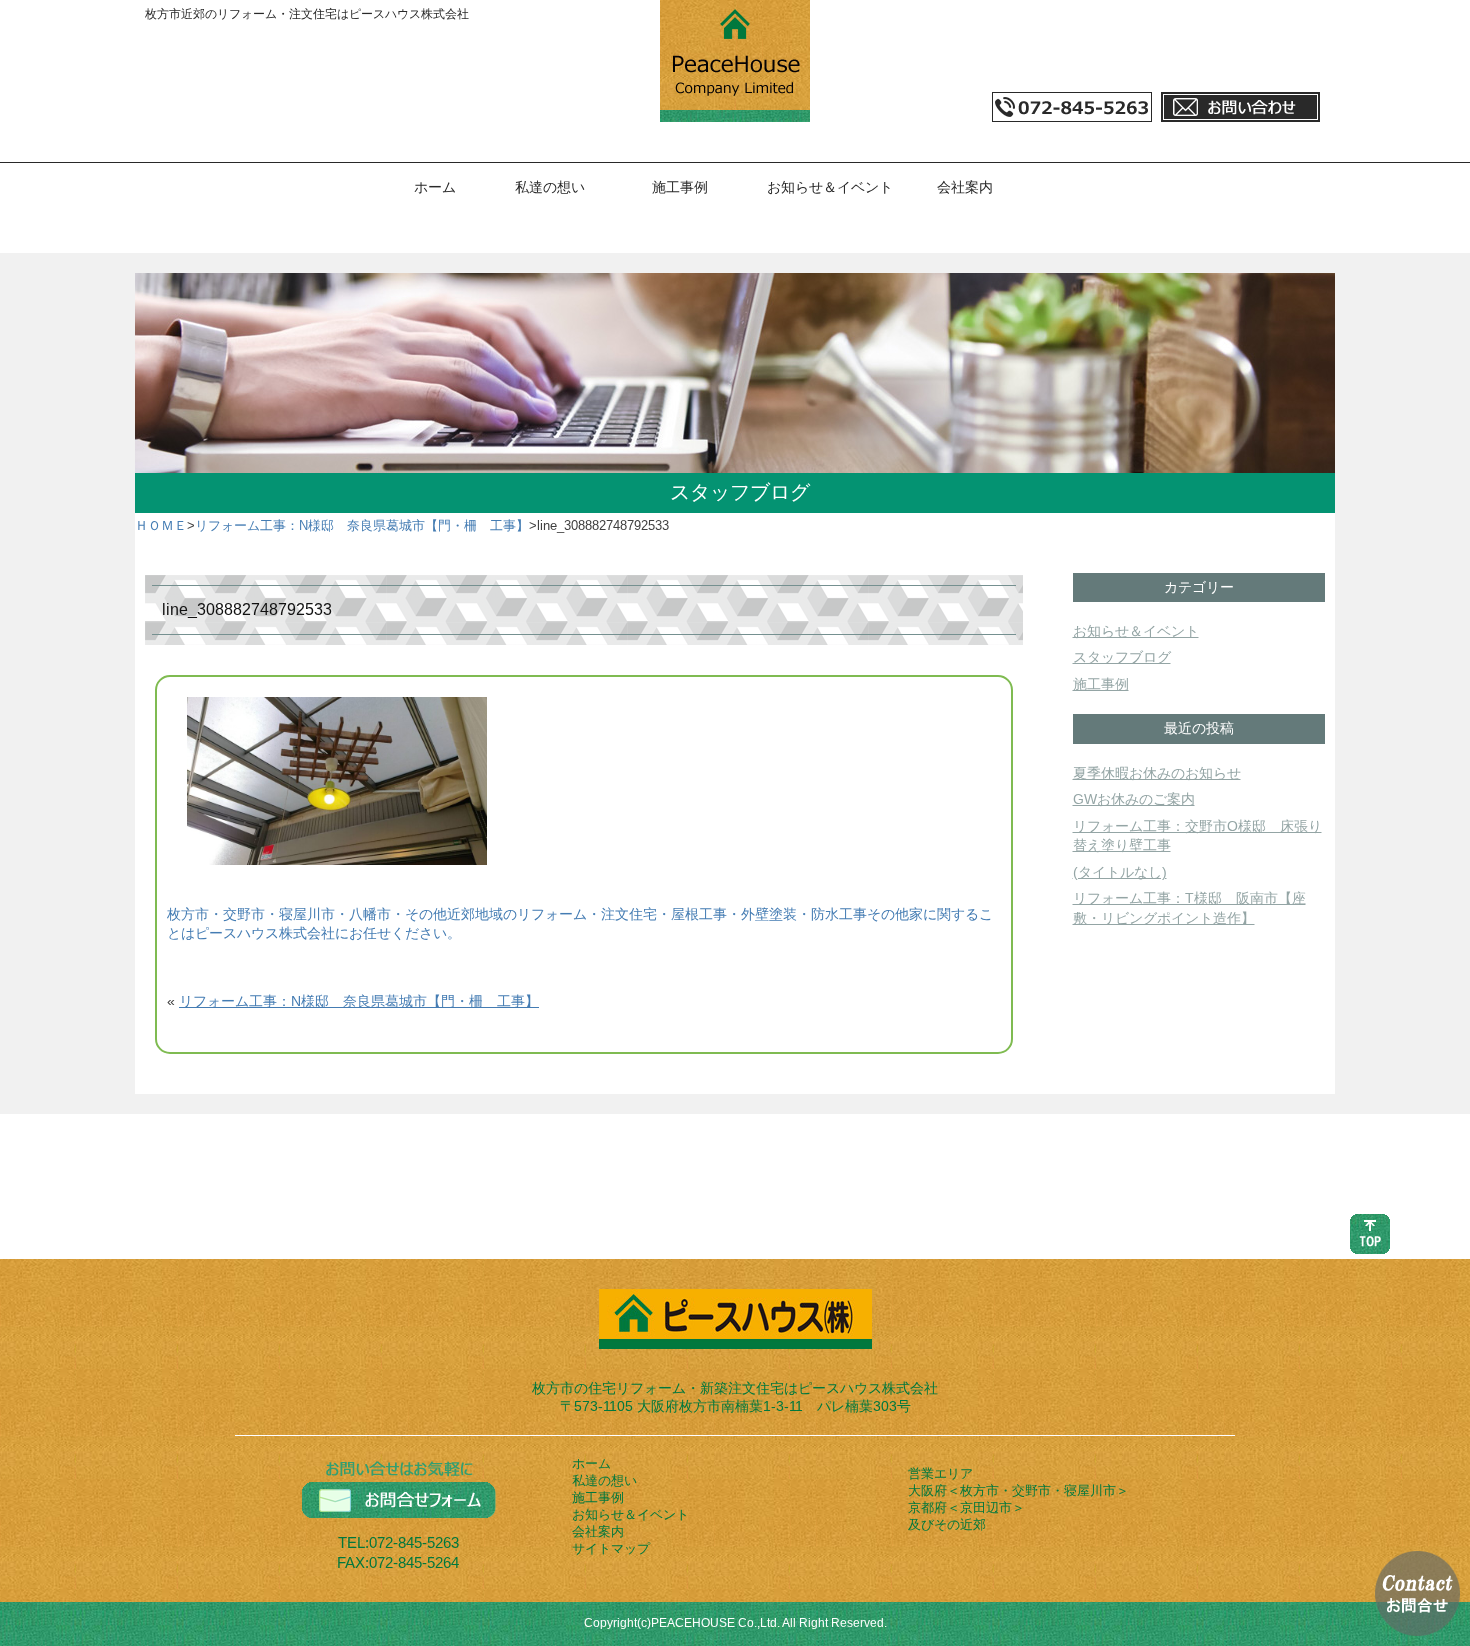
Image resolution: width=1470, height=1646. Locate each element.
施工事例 (680, 187)
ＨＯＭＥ (161, 525)
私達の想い (550, 187)
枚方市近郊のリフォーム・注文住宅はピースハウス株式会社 (307, 14)
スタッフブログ (1122, 657)
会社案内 (965, 187)
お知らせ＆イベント (830, 187)
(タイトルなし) (1120, 872)
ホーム (435, 187)
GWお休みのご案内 (1134, 799)
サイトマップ (611, 1548)
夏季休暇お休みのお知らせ (1157, 773)
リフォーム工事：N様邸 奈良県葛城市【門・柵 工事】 (362, 525)
